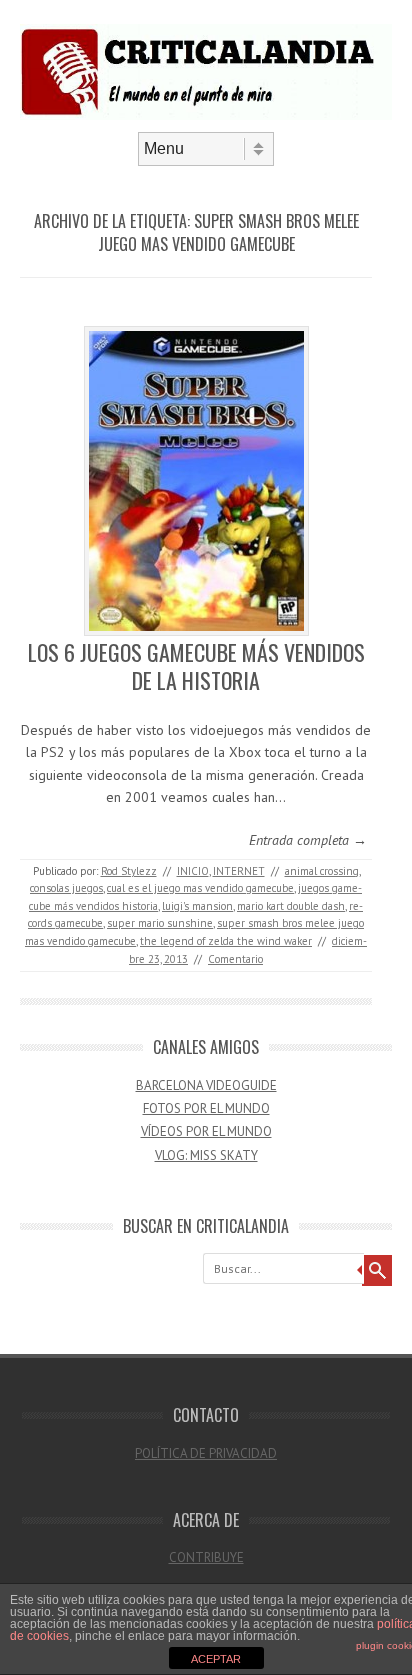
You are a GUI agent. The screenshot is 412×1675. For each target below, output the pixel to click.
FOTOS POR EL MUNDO (206, 1108)
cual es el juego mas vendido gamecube (200, 888)
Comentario (235, 959)
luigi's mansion (197, 906)
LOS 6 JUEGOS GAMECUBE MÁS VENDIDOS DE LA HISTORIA (196, 666)
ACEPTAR (216, 1659)
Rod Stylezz (129, 871)
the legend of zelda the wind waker (226, 941)
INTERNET (239, 871)
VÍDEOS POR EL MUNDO (206, 1131)
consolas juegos (66, 888)
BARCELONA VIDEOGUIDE (206, 1085)
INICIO (193, 871)
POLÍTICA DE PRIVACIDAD (206, 1453)
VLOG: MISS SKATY (206, 1155)
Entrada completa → (308, 840)
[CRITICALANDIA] (206, 115)
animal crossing (322, 871)
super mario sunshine (160, 923)
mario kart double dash (291, 906)
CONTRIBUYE (206, 1557)
